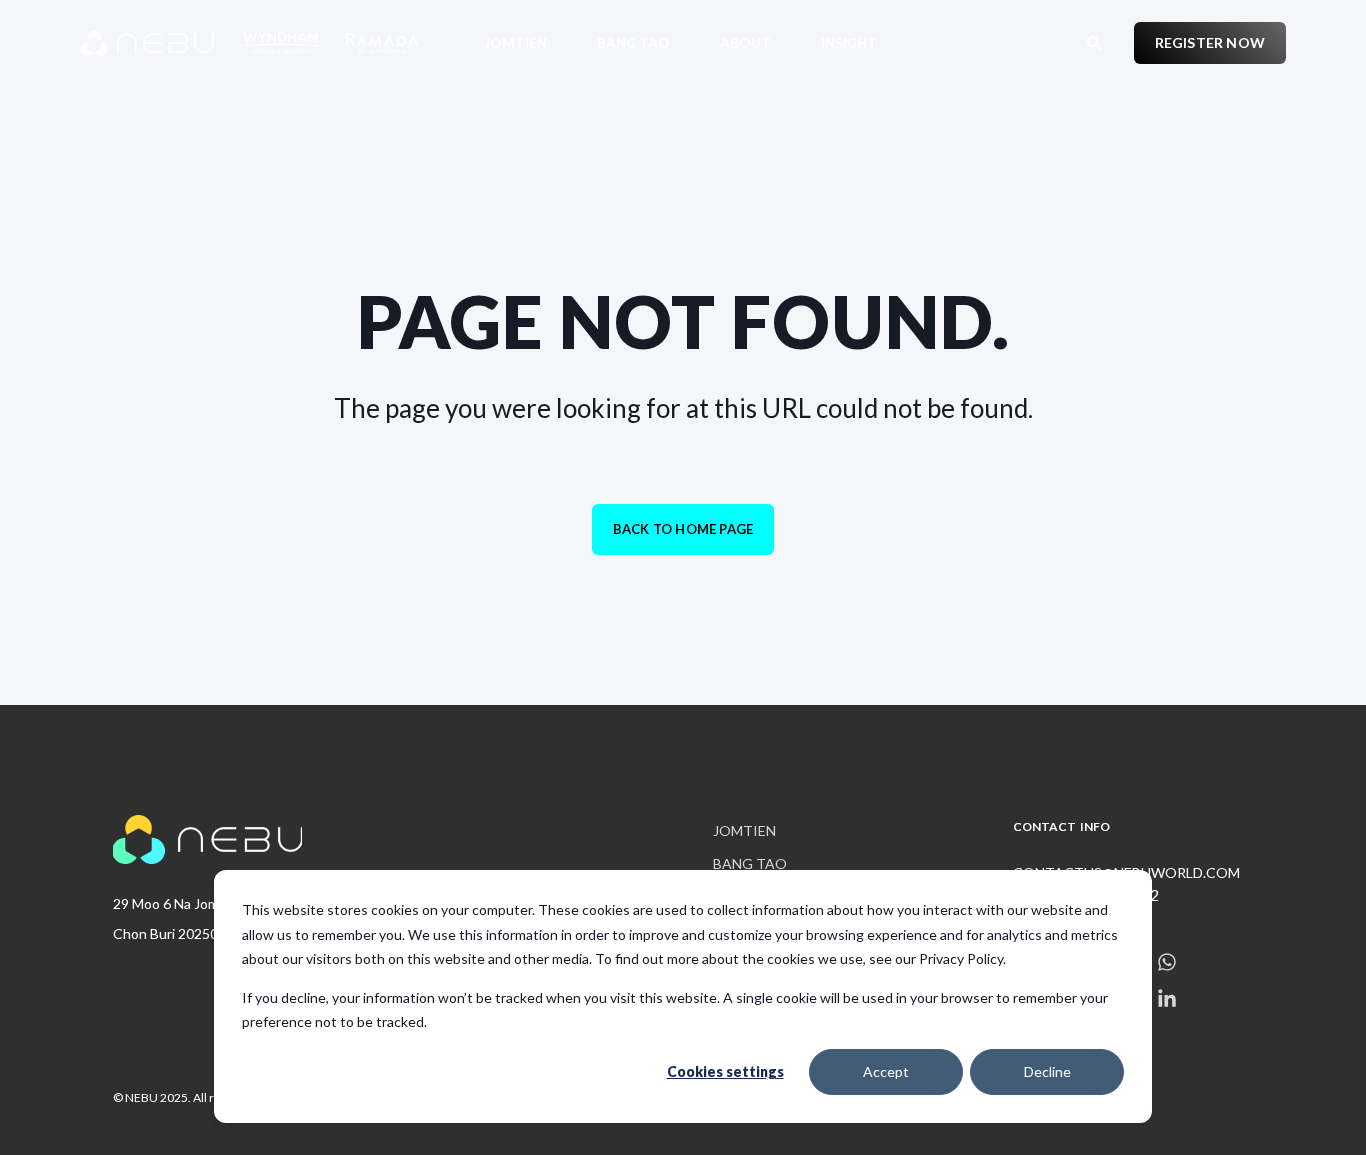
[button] (40, 1115)
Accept (886, 1071)
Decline (1047, 1071)
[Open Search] (1095, 40)
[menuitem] (528, 42)
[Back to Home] (200, 43)
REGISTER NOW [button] (1210, 42)
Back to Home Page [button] (683, 529)
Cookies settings (725, 1071)
